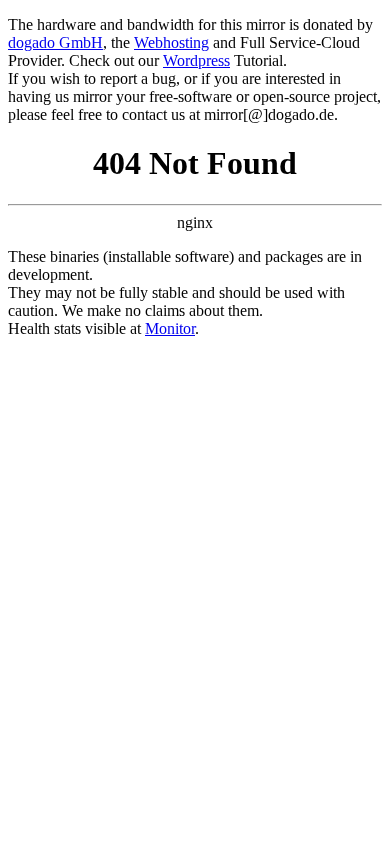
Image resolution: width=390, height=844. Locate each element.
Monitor (170, 328)
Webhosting (171, 42)
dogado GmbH (55, 42)
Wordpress (196, 60)
